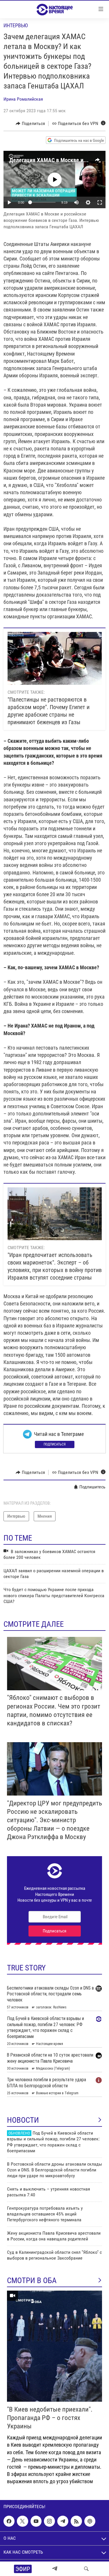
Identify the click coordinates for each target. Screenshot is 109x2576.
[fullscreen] (100, 202)
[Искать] (86, 2569)
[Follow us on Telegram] (63, 2521)
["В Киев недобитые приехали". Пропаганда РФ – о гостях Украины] (54, 2346)
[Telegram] (55, 2569)
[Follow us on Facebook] (9, 2521)
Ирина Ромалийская (23, 99)
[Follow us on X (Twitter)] (22, 2521)
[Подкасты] (90, 2521)
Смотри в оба (32, 2280)
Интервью (16, 25)
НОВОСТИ (23, 2120)
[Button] (30, 124)
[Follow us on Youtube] (36, 2521)
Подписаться (55, 1444)
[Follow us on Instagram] (49, 2521)
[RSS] (76, 2521)
